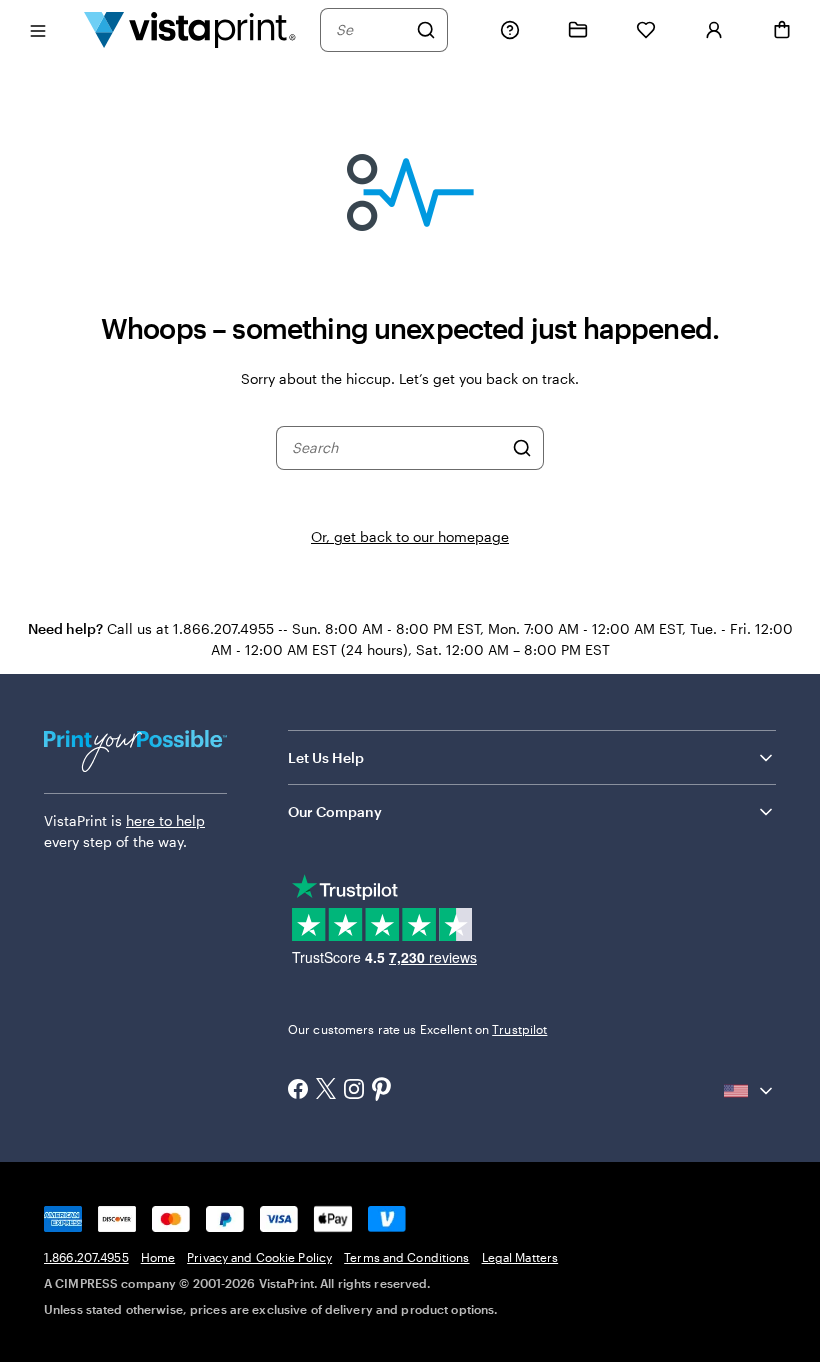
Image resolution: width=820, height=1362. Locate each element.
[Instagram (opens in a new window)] (354, 1091)
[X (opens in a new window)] (326, 1090)
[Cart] (782, 30)
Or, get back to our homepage (410, 536)
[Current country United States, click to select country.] (750, 1091)
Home (158, 1257)
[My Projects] (578, 30)
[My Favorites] (646, 30)
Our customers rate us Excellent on (417, 1029)
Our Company (335, 811)
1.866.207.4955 (86, 1257)
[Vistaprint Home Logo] (190, 29)
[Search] (426, 30)
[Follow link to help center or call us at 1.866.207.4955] (510, 30)
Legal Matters (520, 1257)
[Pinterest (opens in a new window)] (382, 1091)
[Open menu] (38, 29)
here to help (165, 820)
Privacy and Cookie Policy (259, 1257)
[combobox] (371, 30)
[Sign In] (714, 30)
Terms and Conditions (406, 1257)
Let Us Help (326, 757)
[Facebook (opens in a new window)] (298, 1091)
